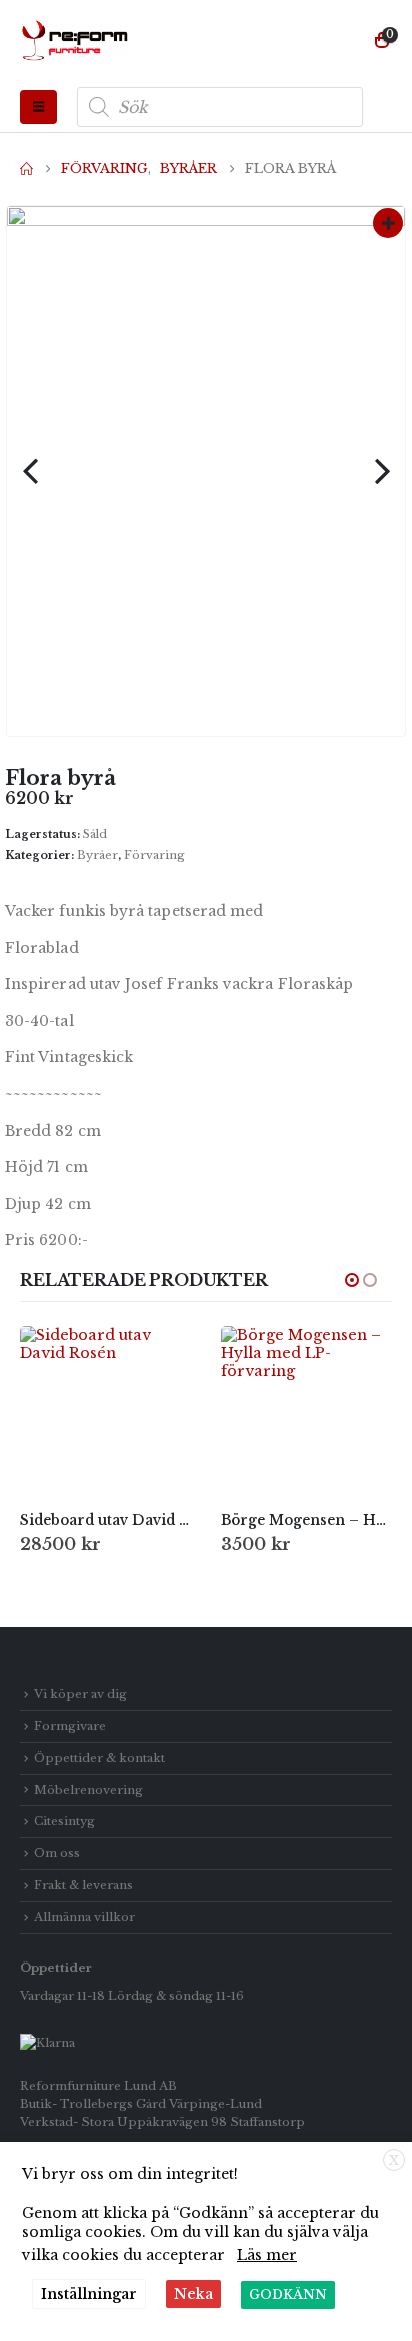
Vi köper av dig (80, 1694)
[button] (38, 107)
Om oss (57, 1853)
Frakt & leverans (83, 1885)
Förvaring (154, 855)
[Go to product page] (105, 1411)
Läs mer (267, 2255)
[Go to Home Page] (26, 169)
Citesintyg (64, 1821)
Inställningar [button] (89, 2294)
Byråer (97, 855)
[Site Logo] (75, 41)
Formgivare (70, 1726)
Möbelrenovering (88, 1790)
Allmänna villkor (84, 1917)
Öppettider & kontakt (99, 1758)
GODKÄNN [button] (288, 2294)
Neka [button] (193, 2294)
